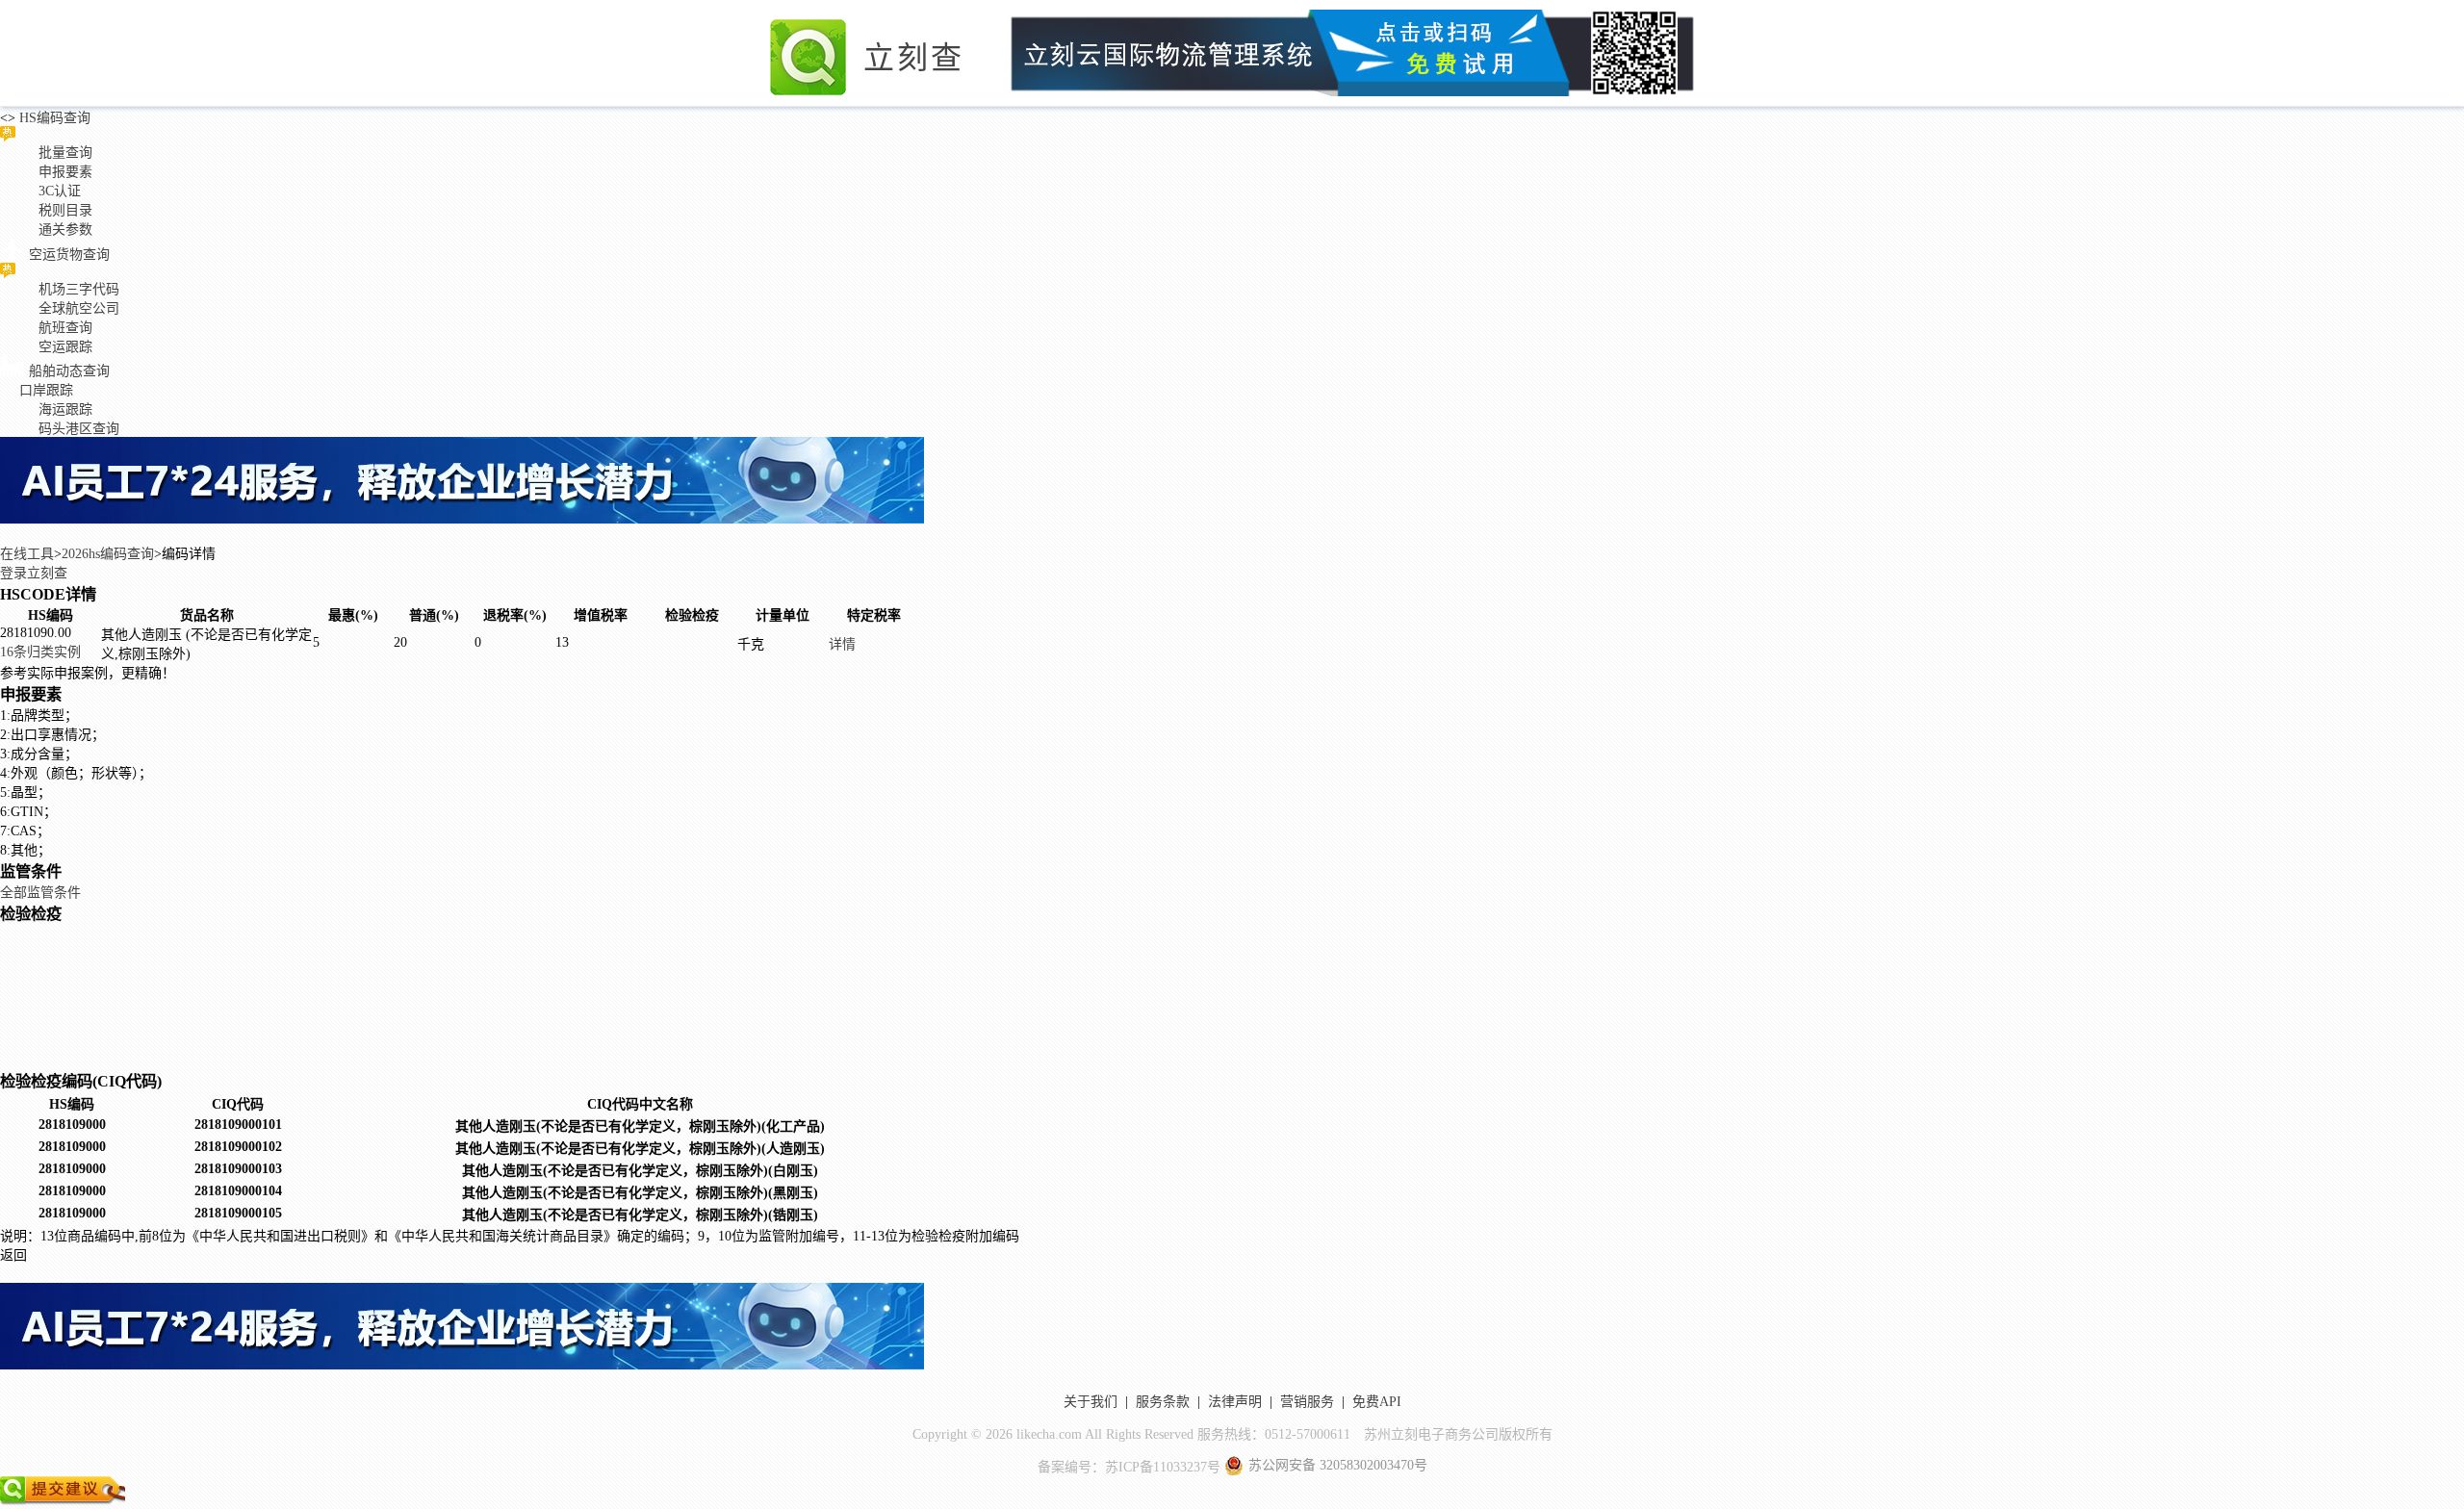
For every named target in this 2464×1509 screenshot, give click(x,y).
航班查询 (65, 328)
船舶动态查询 (69, 371)
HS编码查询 (53, 118)
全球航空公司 (79, 308)
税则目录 (65, 210)
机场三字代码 (79, 289)
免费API (1377, 1402)
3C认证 (60, 191)
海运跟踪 (65, 409)
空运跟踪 (65, 347)
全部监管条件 (40, 893)
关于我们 (1091, 1402)
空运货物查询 (69, 255)
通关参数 (65, 230)
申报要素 (65, 172)
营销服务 (1307, 1402)
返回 (13, 1255)
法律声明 (1235, 1402)
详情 (842, 644)
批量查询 (65, 153)
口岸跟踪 (46, 390)
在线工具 (27, 554)
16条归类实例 (40, 652)
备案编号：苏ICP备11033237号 (1129, 1467)
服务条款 (1163, 1402)
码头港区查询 (79, 429)
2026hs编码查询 (108, 554)
